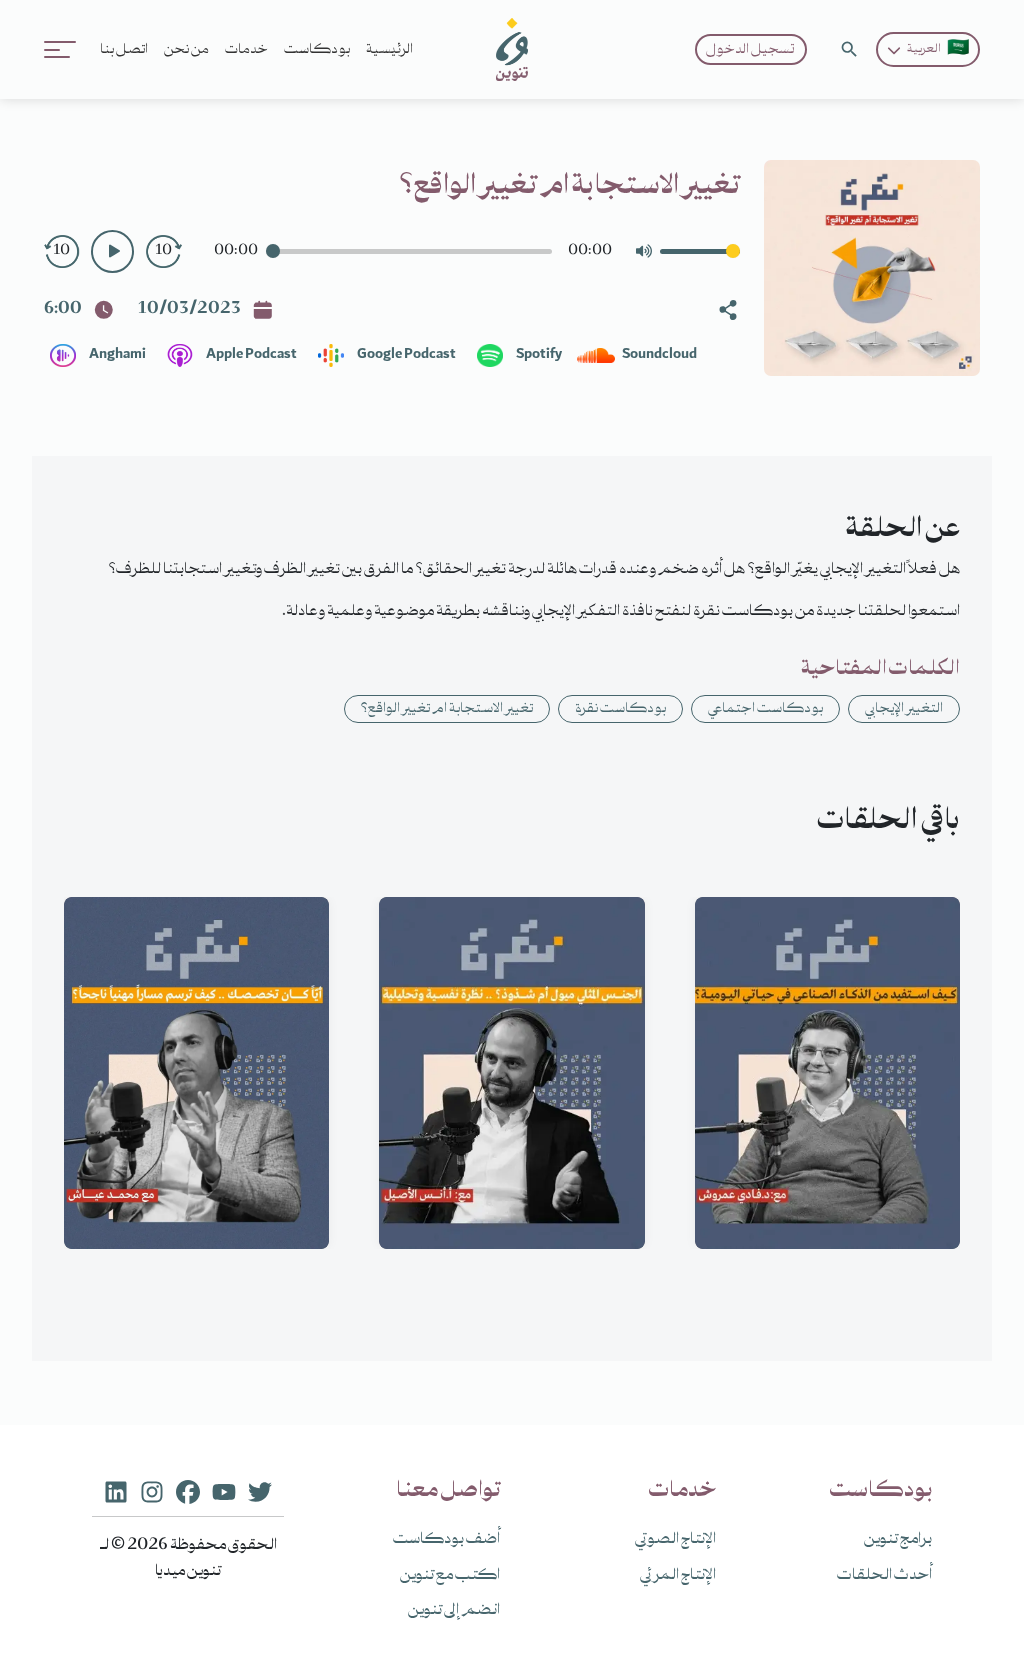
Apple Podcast (250, 355)
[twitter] (260, 1491)
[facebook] (188, 1491)
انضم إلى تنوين (454, 1611)
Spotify (538, 355)
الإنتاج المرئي (678, 1576)
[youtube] (224, 1491)
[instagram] (152, 1491)
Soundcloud (658, 355)
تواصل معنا (448, 1491)
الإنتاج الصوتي (675, 1540)
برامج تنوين (898, 1540)
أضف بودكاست (446, 1540)
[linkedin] (116, 1491)
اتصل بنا (124, 50)
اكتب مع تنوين (450, 1576)
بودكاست (317, 50)
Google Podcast (405, 355)
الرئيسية (389, 50)
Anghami (116, 355)
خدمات (246, 50)
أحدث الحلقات (884, 1576)
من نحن (186, 50)
